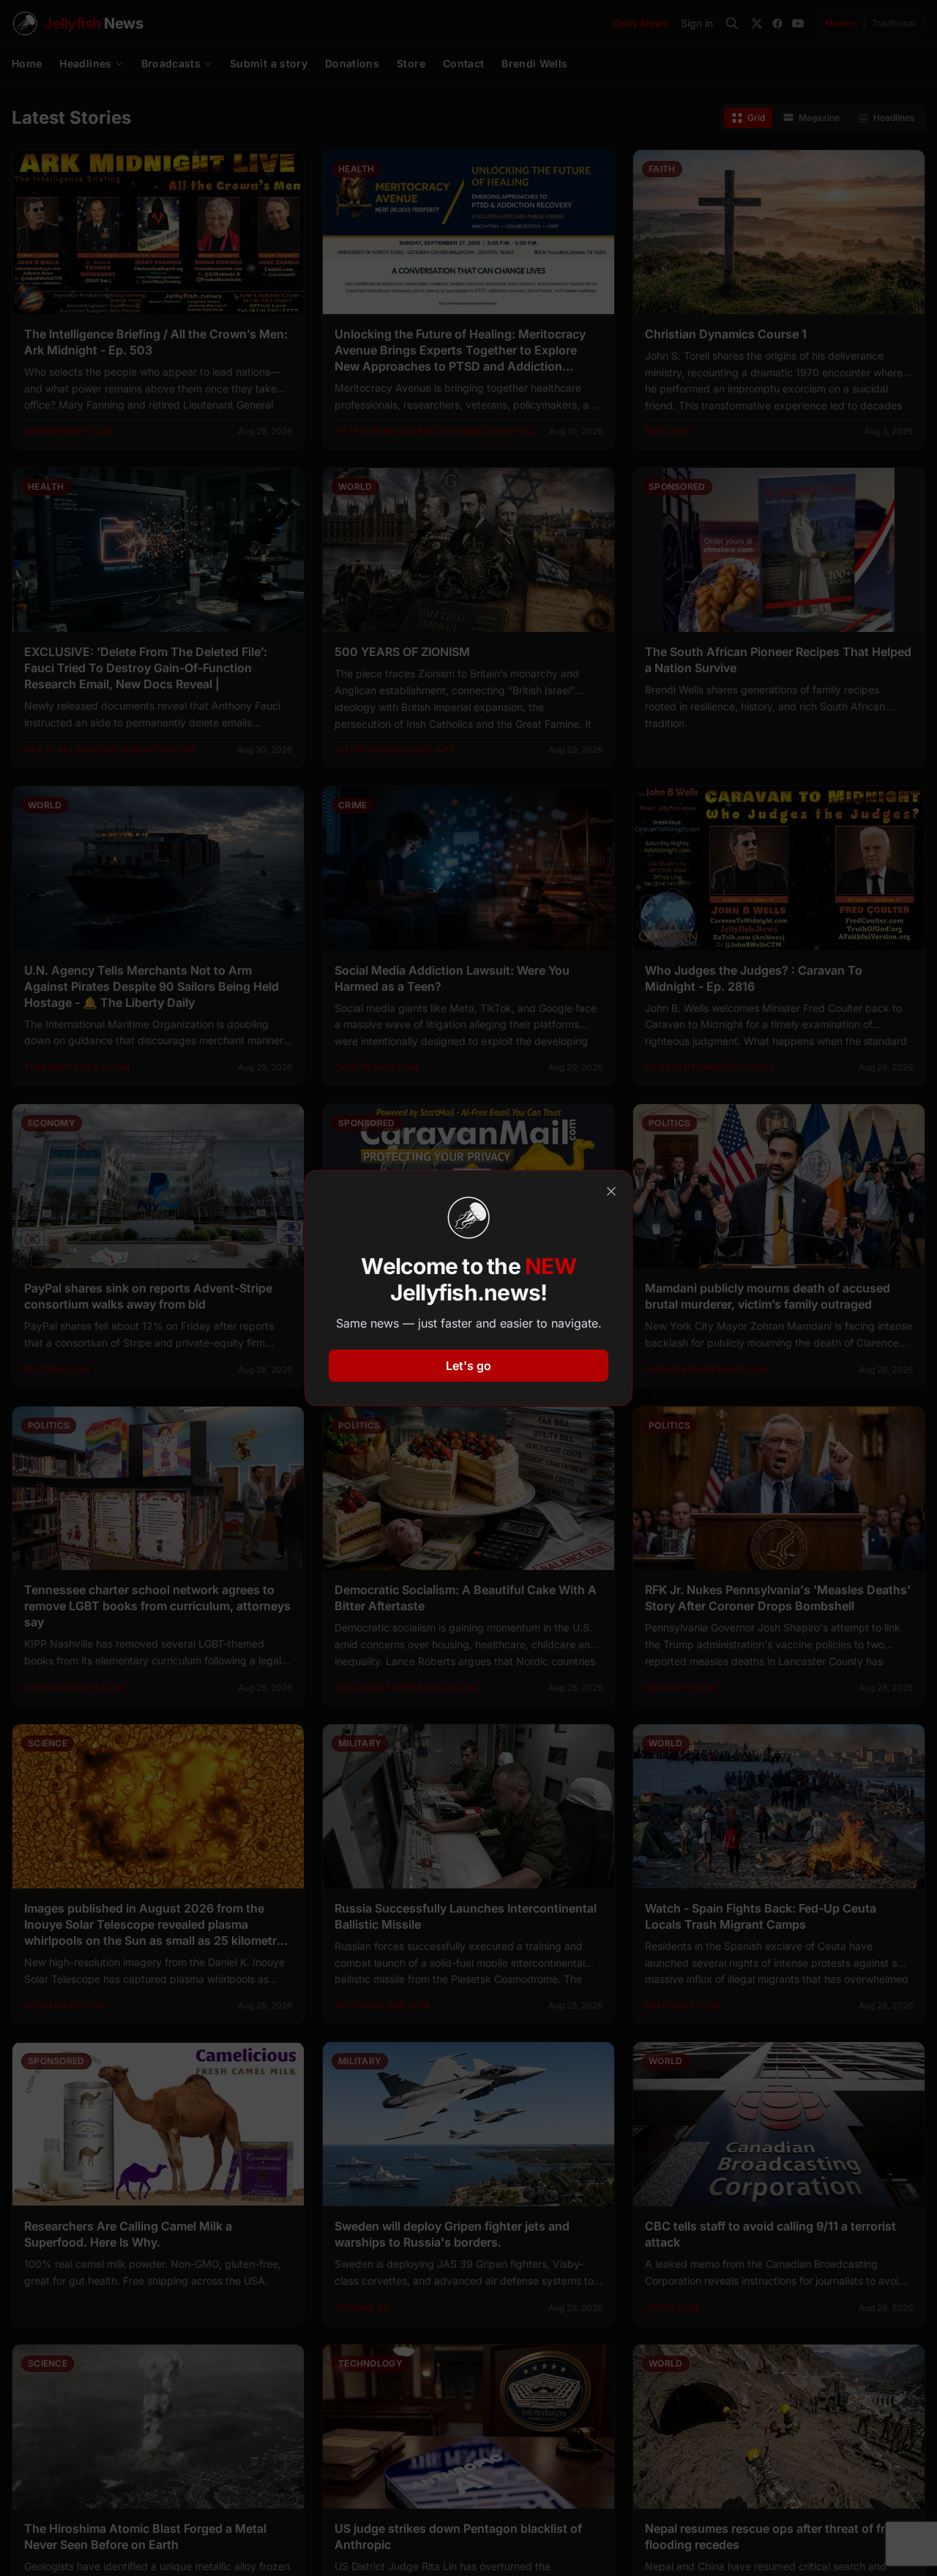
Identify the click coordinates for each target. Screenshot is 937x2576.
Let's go (468, 1366)
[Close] (611, 1191)
